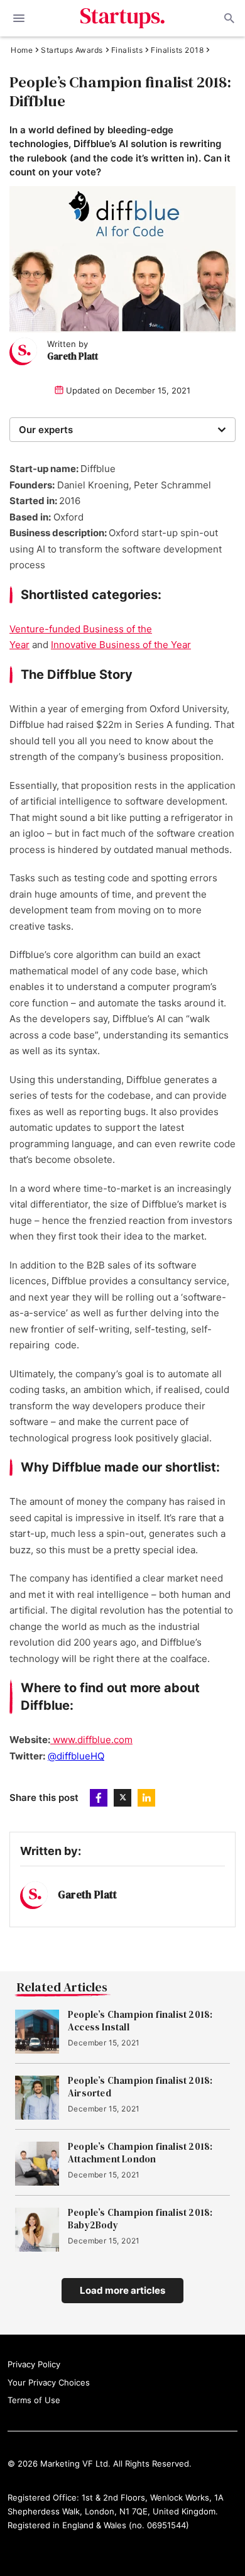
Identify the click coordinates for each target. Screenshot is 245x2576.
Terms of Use (34, 2400)
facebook (99, 1798)
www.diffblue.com (91, 1740)
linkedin (146, 1798)
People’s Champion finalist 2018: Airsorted (140, 2087)
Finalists (127, 50)
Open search (228, 18)
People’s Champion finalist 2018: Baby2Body (140, 2219)
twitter (122, 1798)
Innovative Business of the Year (121, 645)
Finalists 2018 (177, 50)
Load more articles (122, 2290)
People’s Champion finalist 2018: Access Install (140, 2021)
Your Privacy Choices (49, 2382)
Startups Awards (72, 50)
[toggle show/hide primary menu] (19, 18)
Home (22, 50)
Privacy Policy (34, 2364)
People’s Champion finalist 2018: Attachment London (140, 2153)
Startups (123, 18)
